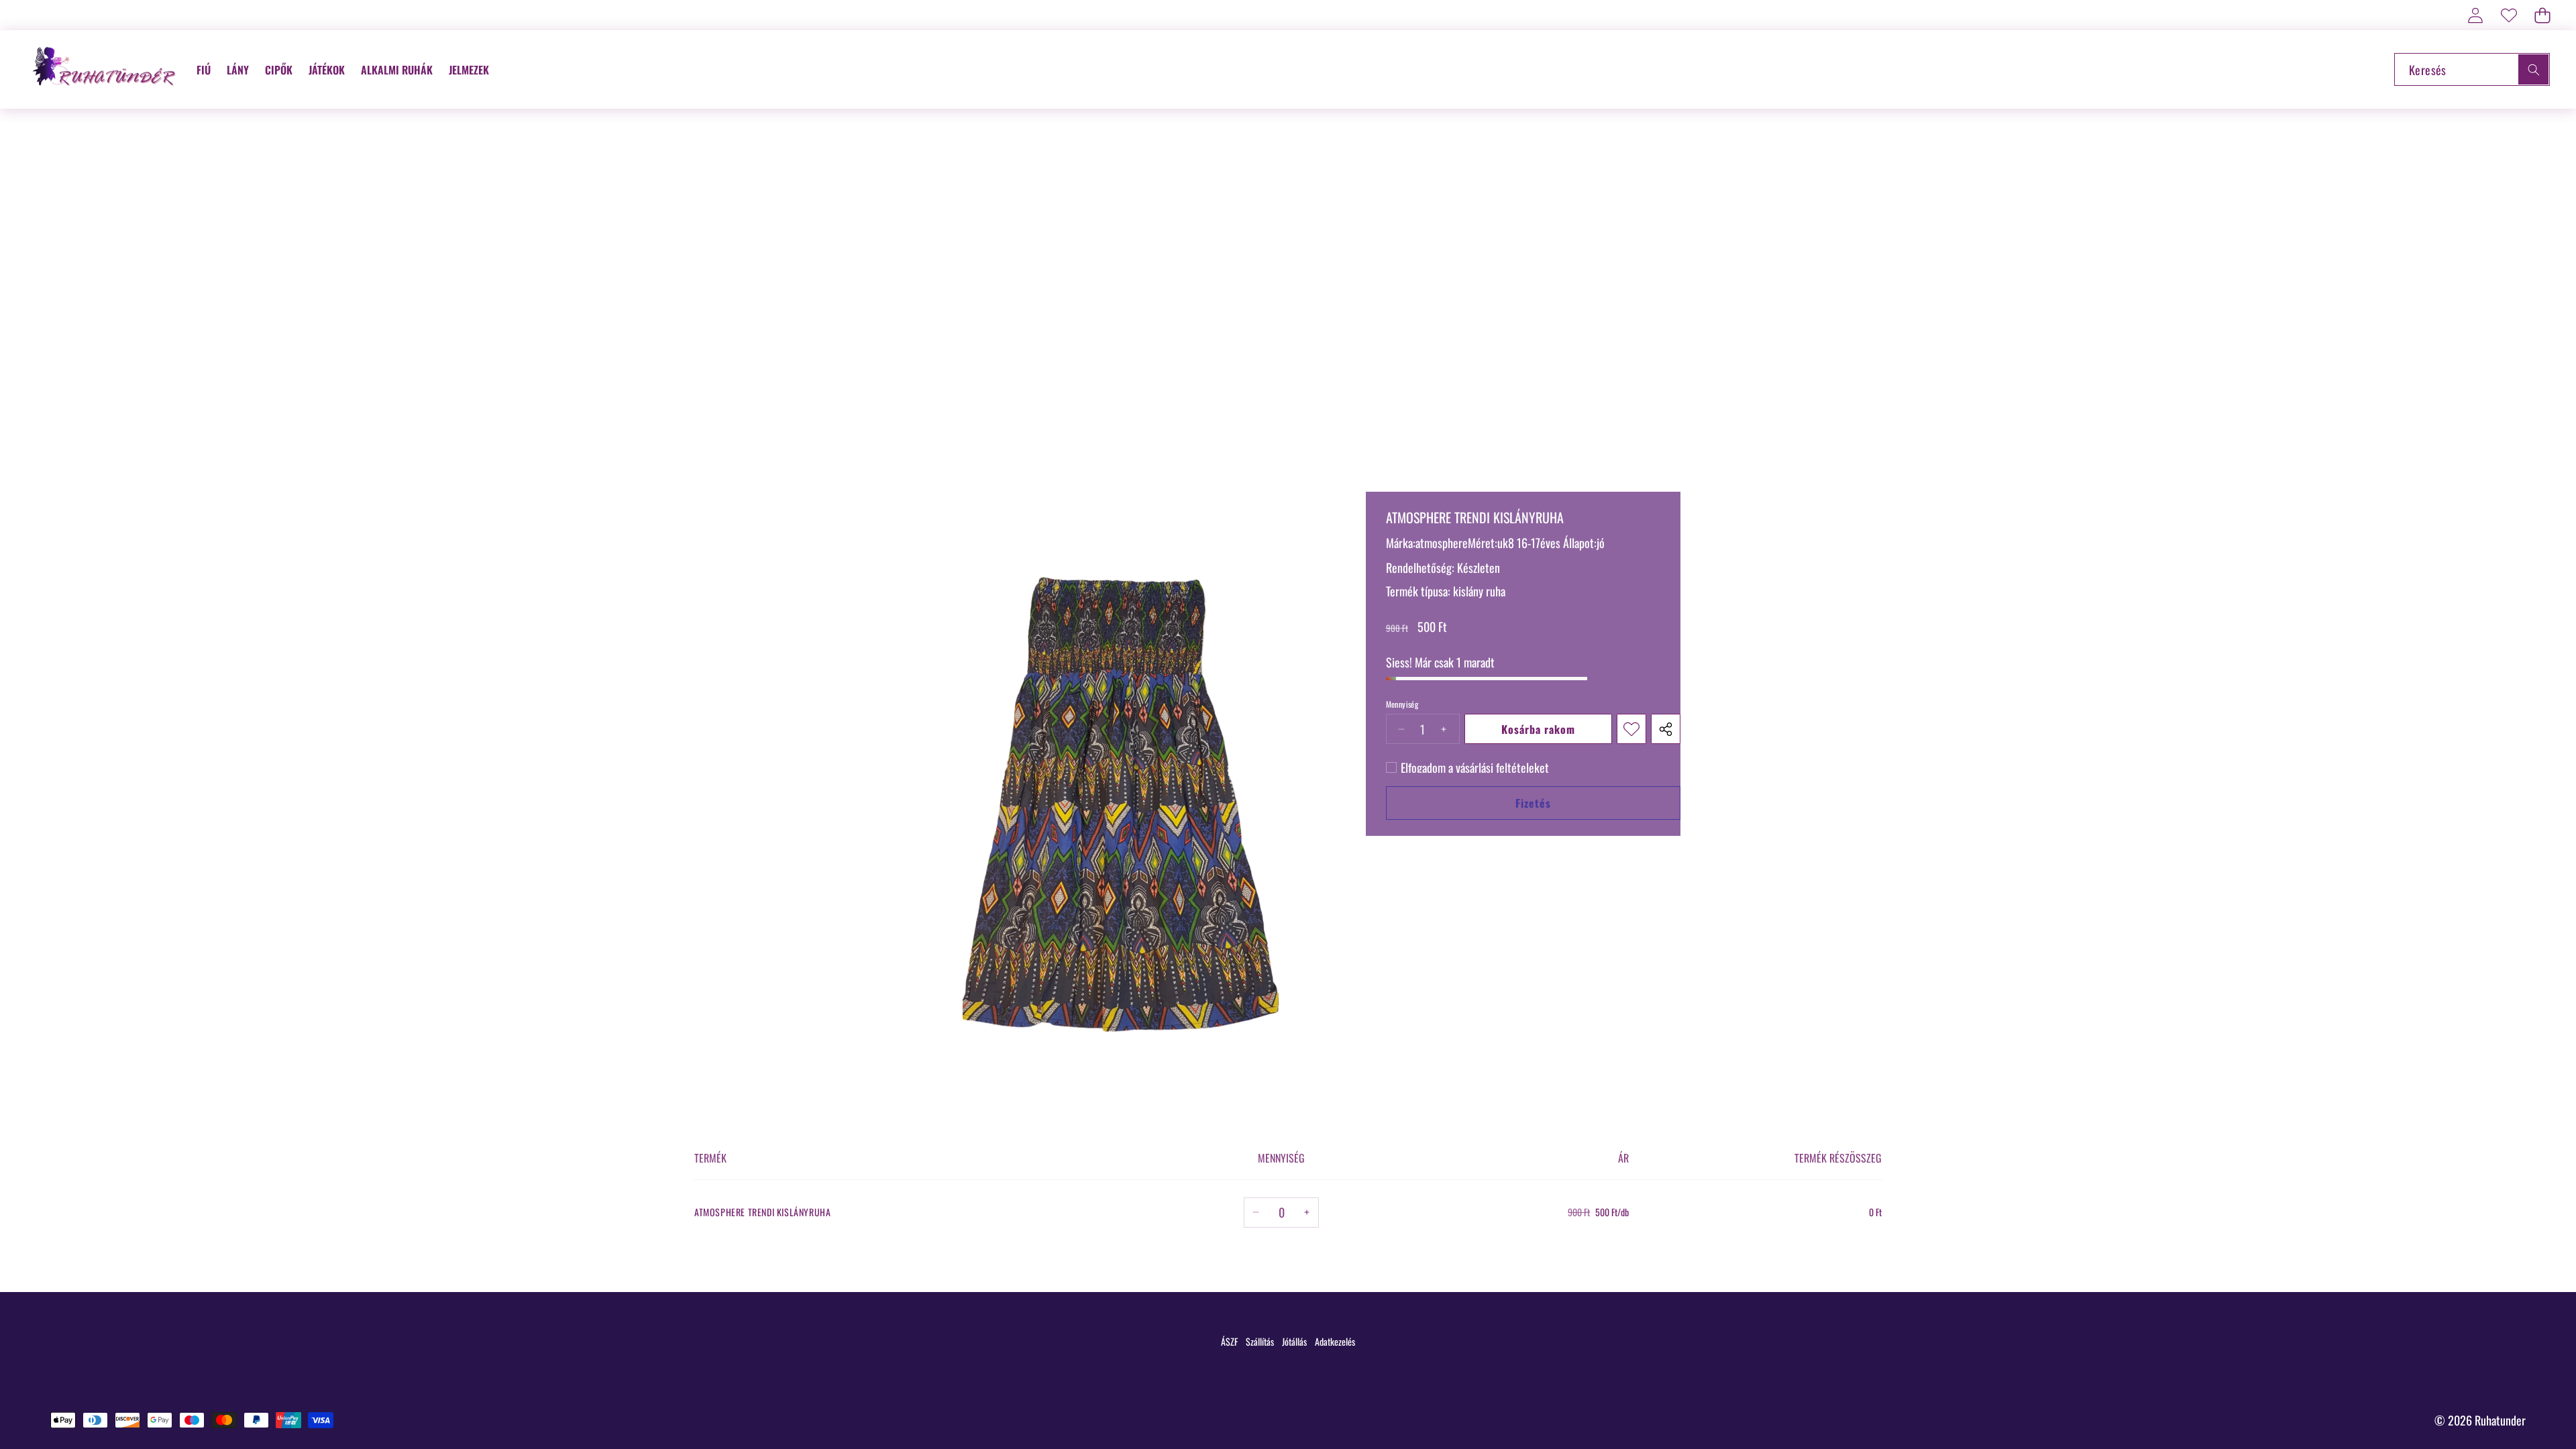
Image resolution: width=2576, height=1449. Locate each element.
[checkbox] (1467, 767)
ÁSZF (1229, 1341)
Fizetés (1533, 803)
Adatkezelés (1335, 1341)
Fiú (204, 70)
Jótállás (1294, 1341)
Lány (238, 70)
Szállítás (1260, 1341)
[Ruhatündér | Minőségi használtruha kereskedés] (106, 69)
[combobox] (2472, 69)
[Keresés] (2533, 69)
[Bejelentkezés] (2475, 15)
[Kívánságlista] (2509, 15)
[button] (2542, 15)
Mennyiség (1402, 704)
